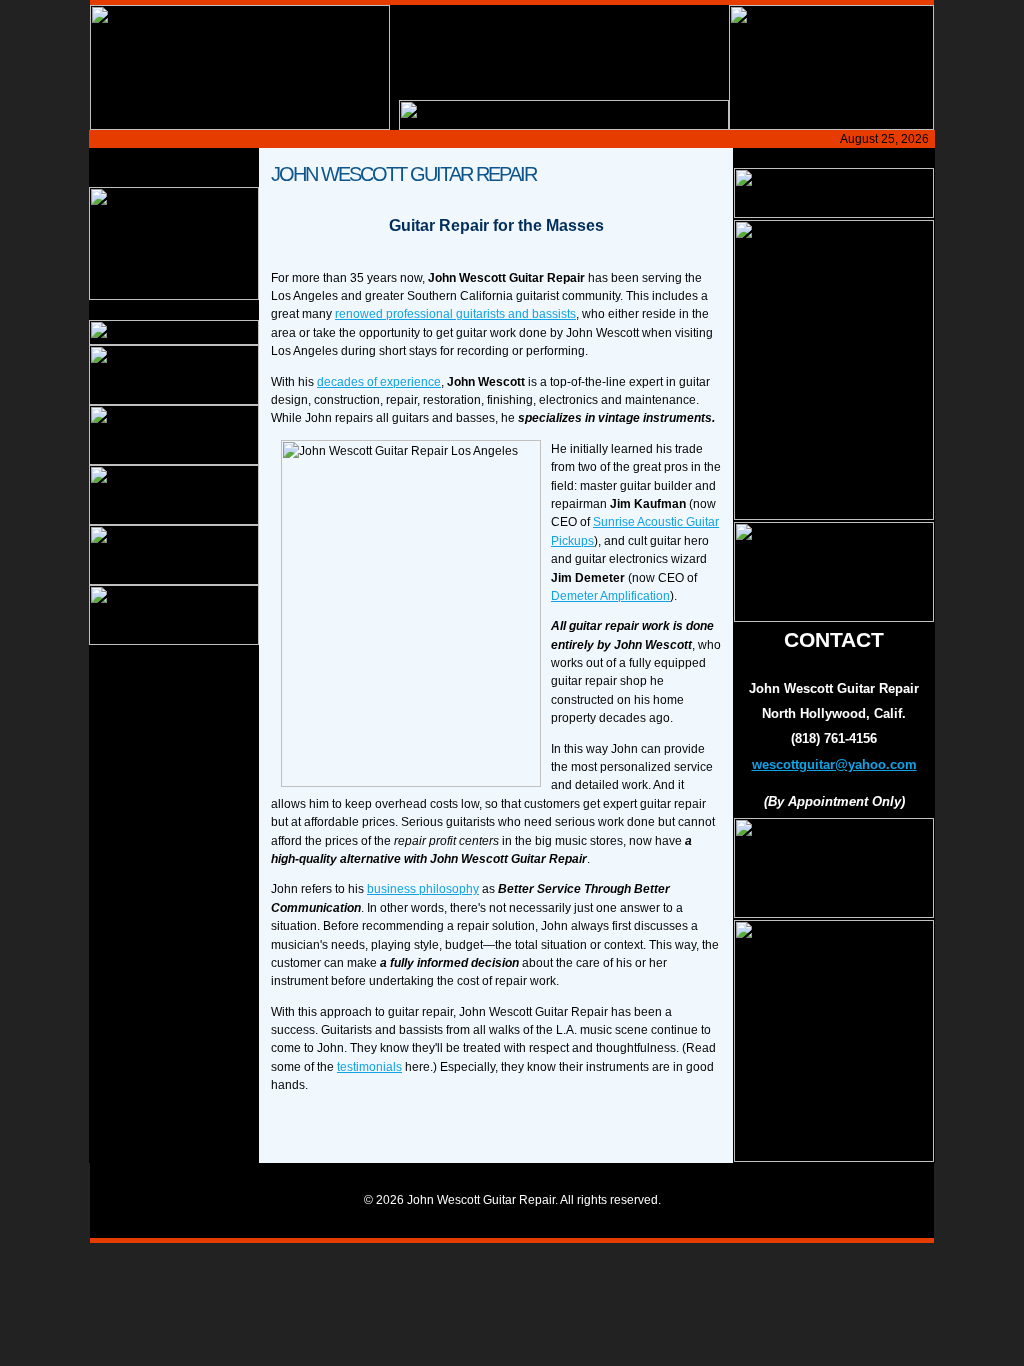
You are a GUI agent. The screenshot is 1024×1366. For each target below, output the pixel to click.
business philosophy (423, 889)
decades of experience (379, 382)
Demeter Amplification (610, 596)
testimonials (369, 1067)
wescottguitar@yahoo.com (834, 765)
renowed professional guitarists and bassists (455, 314)
